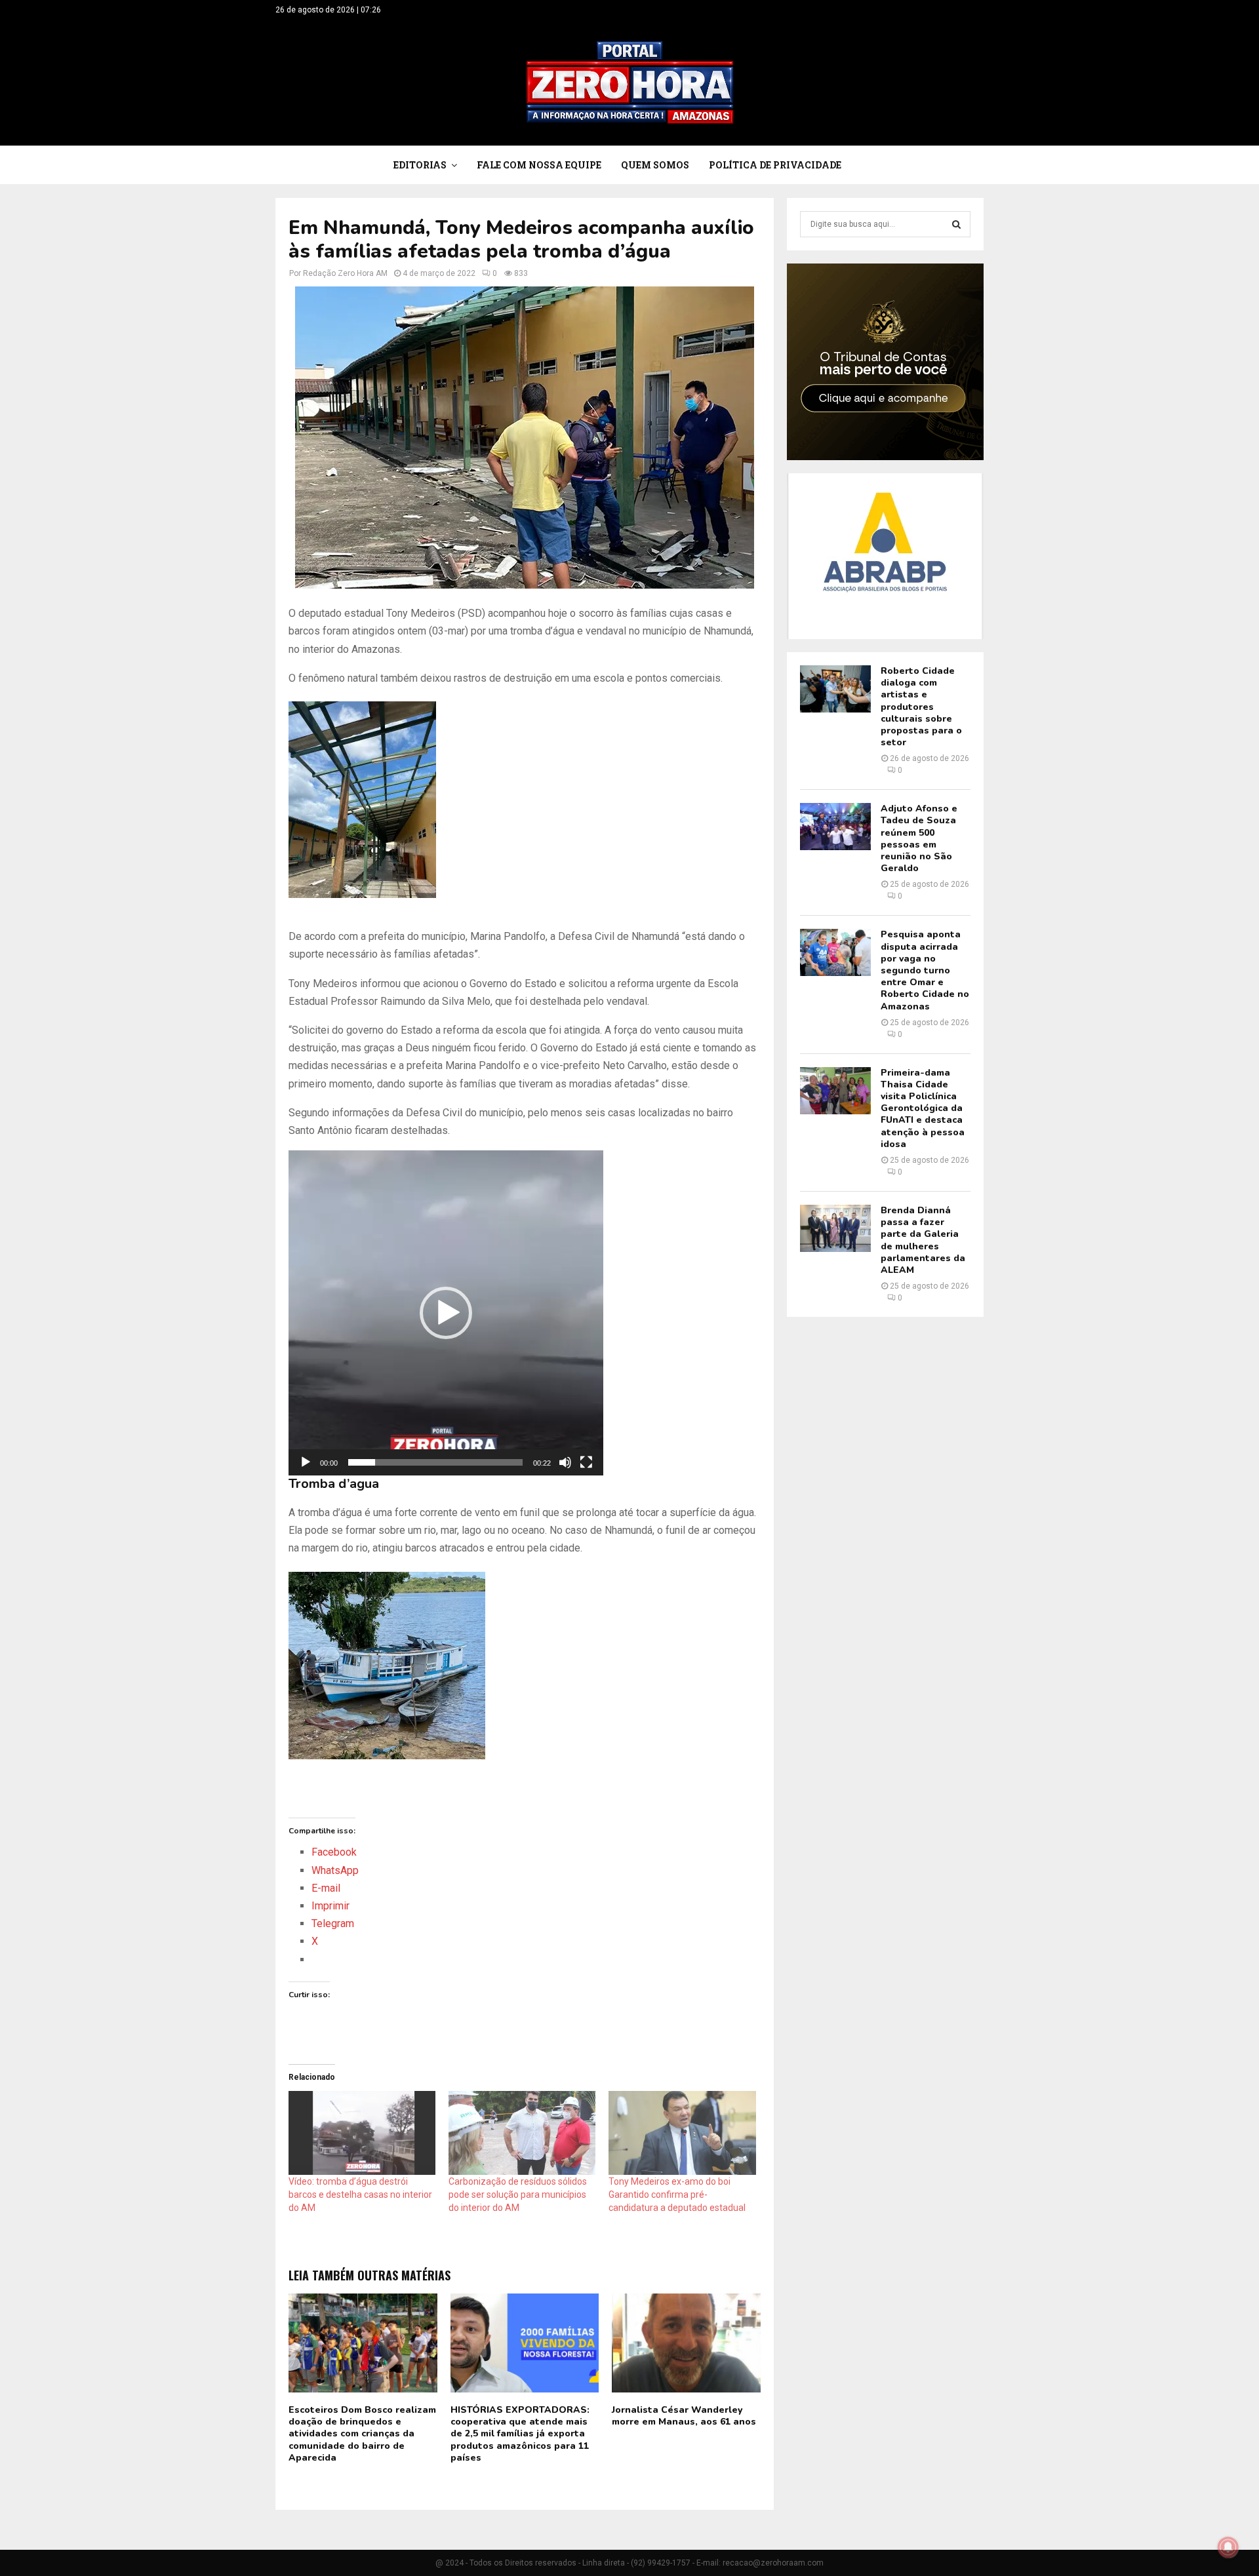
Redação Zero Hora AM (345, 273)
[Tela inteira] (586, 1462)
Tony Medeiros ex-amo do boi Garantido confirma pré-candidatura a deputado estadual (677, 2195)
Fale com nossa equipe (539, 165)
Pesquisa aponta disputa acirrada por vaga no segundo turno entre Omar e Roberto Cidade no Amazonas (925, 970)
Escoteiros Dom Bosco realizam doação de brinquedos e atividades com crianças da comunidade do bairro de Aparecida (362, 2434)
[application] (446, 1313)
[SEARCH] (956, 224)
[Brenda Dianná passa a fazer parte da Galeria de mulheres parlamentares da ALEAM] (835, 1228)
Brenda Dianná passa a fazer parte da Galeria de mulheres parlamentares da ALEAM (923, 1240)
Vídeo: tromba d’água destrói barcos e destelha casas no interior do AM (360, 2195)
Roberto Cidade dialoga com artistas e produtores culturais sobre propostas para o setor (921, 707)
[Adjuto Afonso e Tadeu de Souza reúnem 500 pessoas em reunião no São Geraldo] (835, 827)
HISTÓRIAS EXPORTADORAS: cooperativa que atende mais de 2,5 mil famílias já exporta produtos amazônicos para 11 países (520, 2434)
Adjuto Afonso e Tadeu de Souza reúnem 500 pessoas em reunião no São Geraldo (919, 838)
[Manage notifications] (1228, 2547)
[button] (446, 1313)
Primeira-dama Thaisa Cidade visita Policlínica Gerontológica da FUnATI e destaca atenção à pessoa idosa (923, 1108)
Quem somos (655, 165)
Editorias (420, 165)
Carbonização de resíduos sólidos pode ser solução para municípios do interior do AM (518, 2195)
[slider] (435, 1462)
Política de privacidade (775, 165)
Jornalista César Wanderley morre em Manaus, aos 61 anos (684, 2416)
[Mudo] (565, 1462)
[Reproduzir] (306, 1462)
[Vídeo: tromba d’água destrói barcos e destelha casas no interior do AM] (362, 2133)
